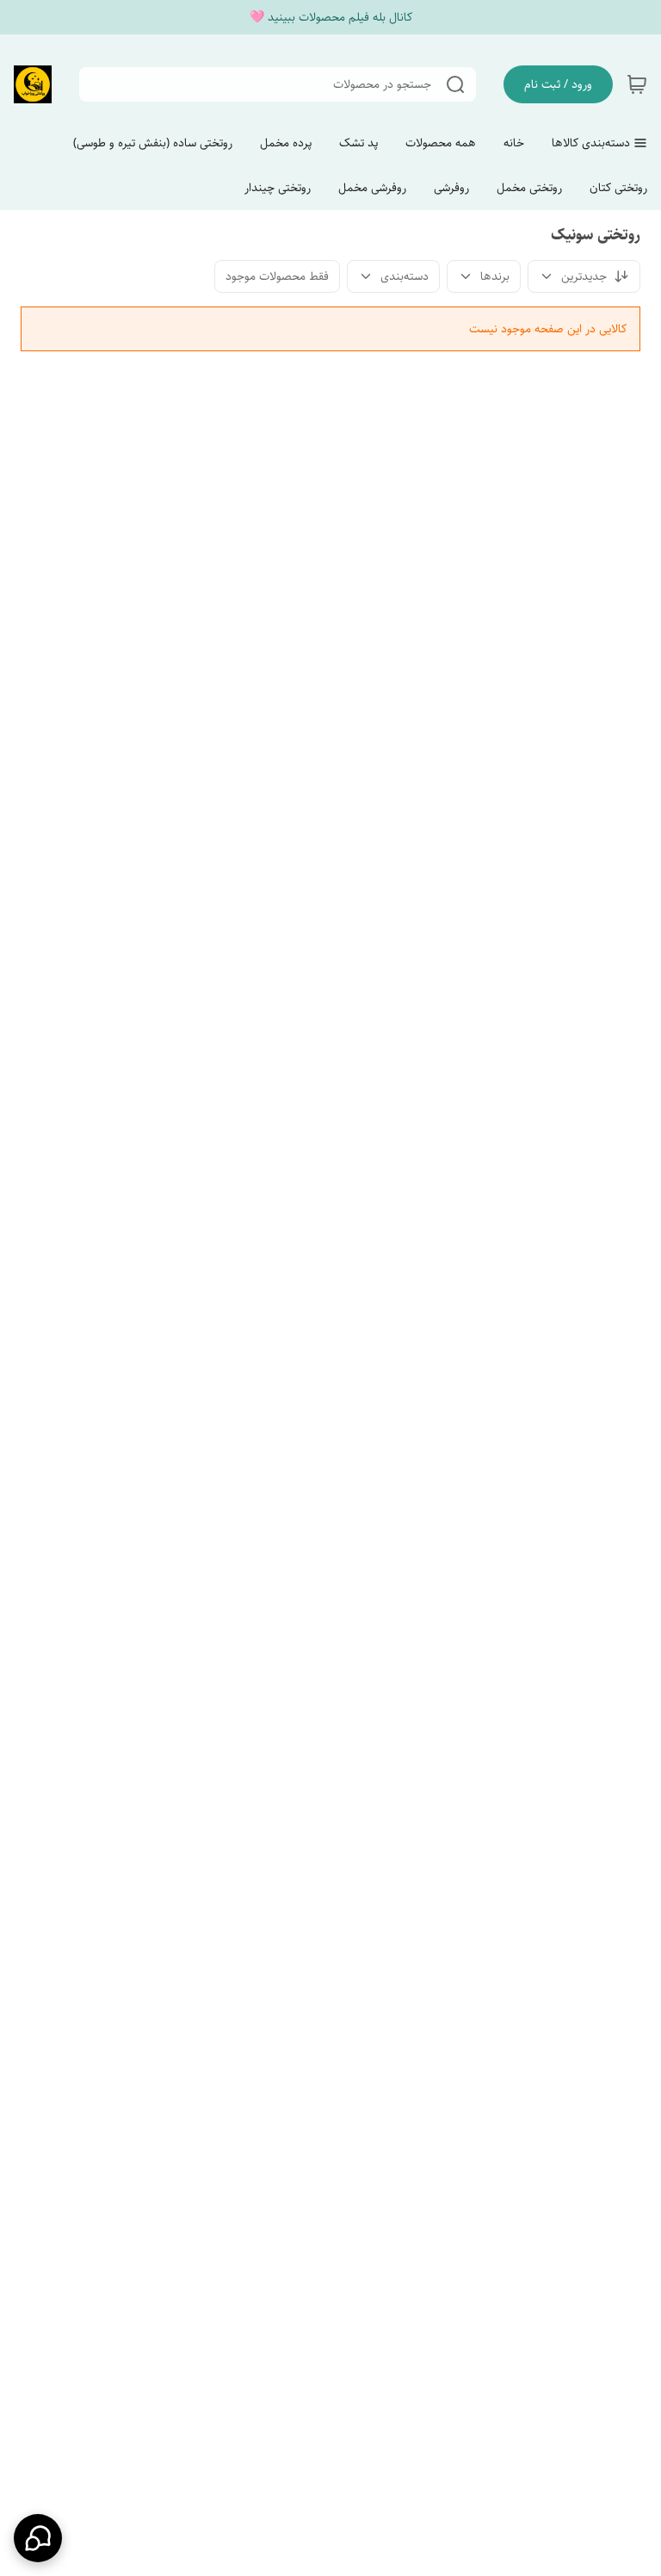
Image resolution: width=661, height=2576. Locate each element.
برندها (495, 276)
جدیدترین (584, 276)
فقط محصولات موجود (277, 276)
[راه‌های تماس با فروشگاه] (38, 2538)
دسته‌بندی (405, 276)
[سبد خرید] (637, 84)
